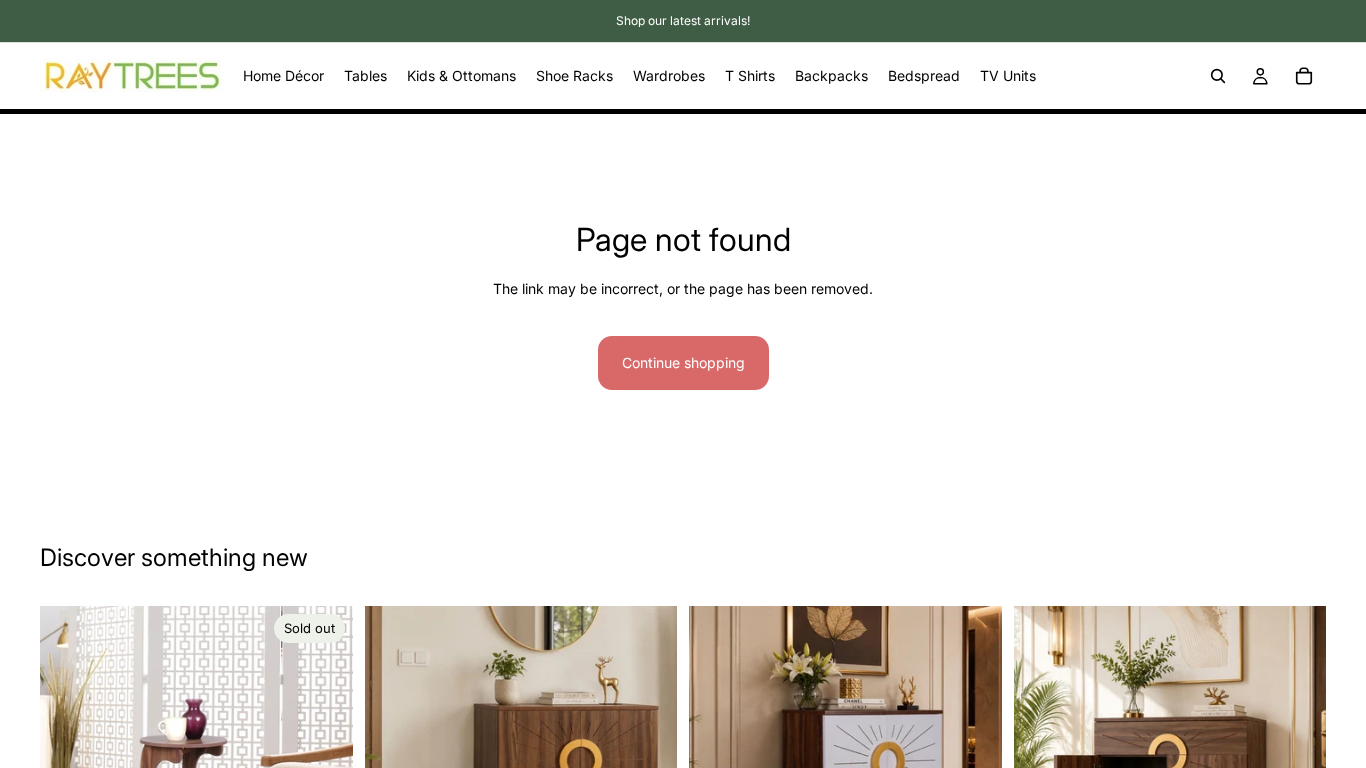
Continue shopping (683, 362)
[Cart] (1304, 76)
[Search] (1218, 76)
